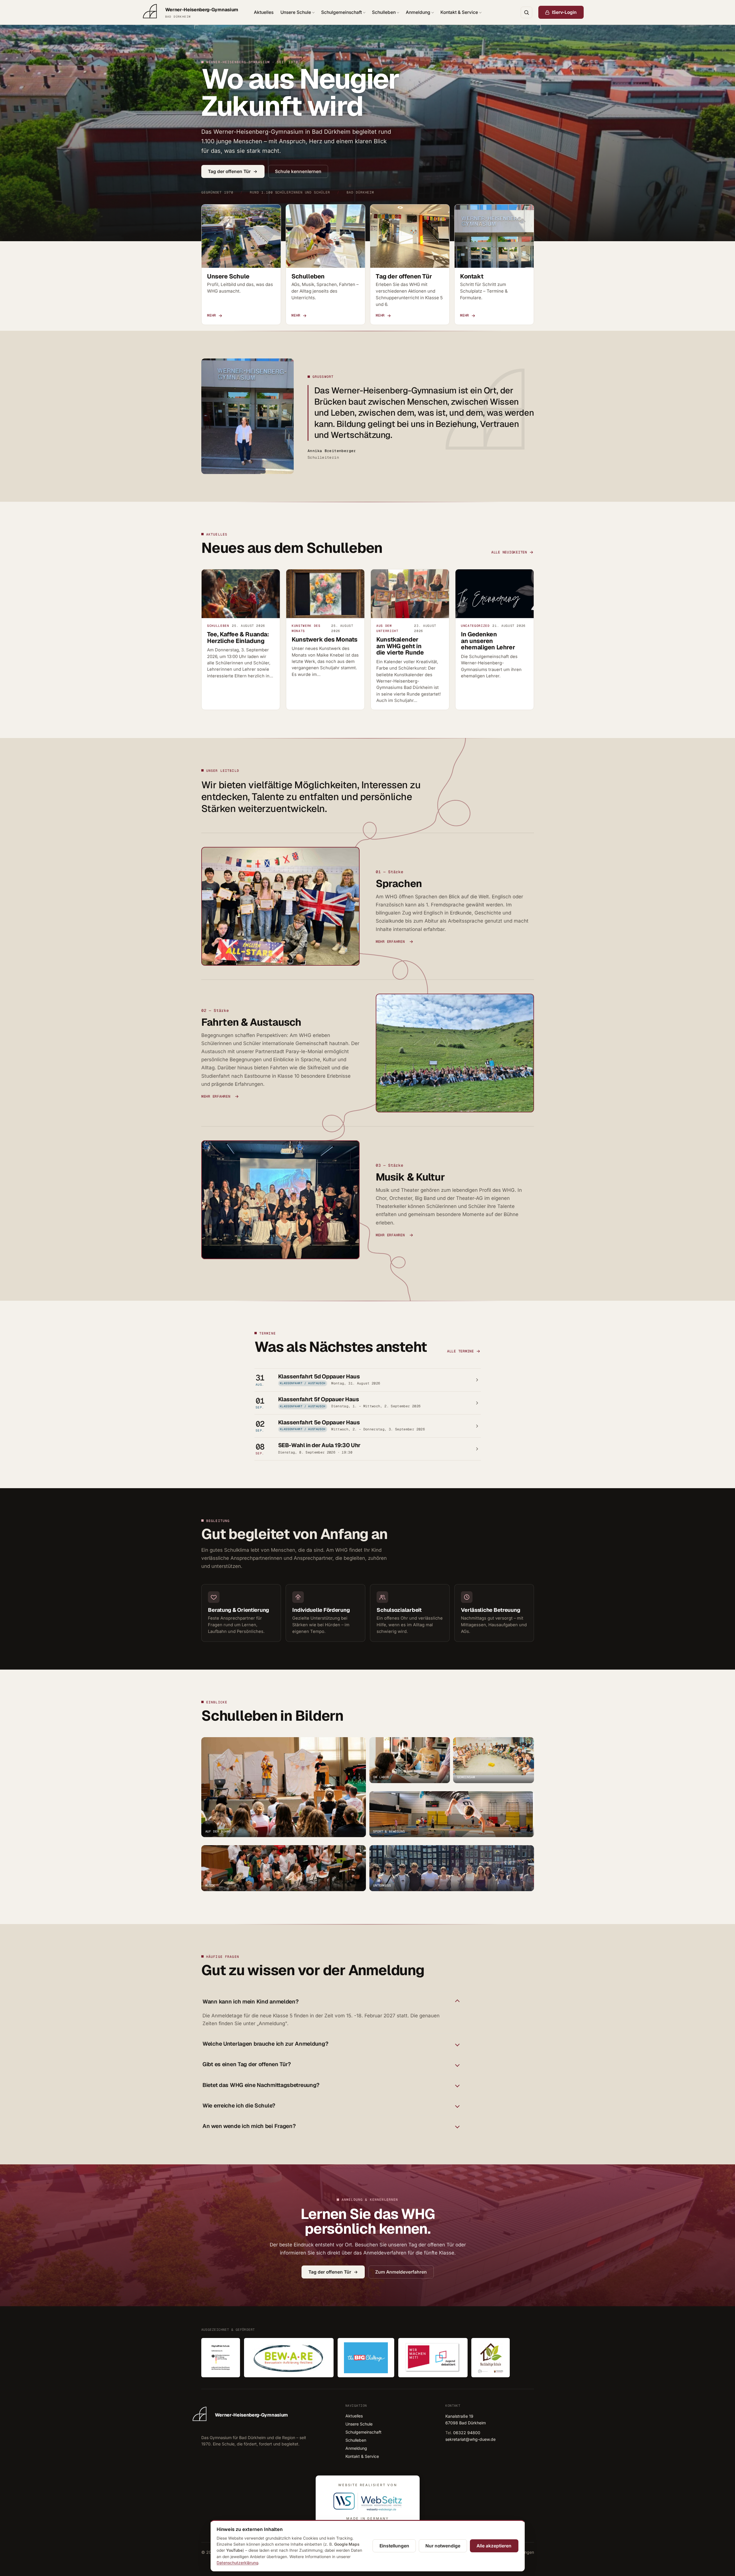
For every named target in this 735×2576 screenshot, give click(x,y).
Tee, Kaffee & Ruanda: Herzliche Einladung (238, 638)
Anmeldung (418, 12)
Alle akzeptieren (494, 2546)
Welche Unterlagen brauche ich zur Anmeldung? (265, 2044)
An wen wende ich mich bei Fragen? (249, 2126)
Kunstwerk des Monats (325, 639)
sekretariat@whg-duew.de (470, 2439)
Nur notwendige (443, 2546)
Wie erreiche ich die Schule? (239, 2106)
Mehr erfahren (390, 942)
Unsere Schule (296, 12)
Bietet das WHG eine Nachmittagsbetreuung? (261, 2085)
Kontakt (472, 276)
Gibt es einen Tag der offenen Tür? (247, 2065)
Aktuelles (264, 12)
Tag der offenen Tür (229, 171)
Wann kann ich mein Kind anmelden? (251, 2002)
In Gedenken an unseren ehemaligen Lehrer (488, 641)
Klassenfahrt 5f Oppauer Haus (318, 1399)
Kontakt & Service (459, 12)
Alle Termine (460, 1351)
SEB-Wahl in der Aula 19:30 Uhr (319, 1445)
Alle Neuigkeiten (509, 552)
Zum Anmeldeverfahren (401, 2272)
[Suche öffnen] (526, 12)
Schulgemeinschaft (342, 12)
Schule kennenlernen (298, 171)
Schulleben (384, 12)
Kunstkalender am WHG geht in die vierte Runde (400, 646)
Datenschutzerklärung (237, 2563)
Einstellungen (394, 2546)
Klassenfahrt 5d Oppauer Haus (319, 1376)
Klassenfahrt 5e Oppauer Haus (319, 1422)
